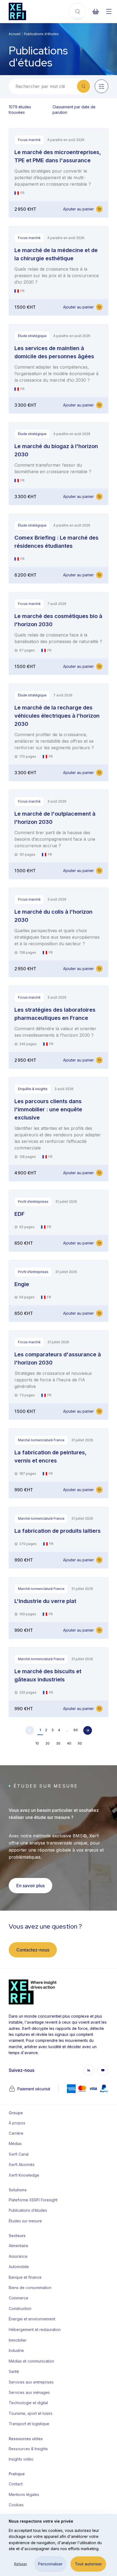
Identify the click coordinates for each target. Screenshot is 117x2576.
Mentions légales (24, 2494)
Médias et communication (31, 2361)
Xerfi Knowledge (24, 2175)
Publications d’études (28, 2210)
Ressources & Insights (28, 2449)
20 (47, 1743)
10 (37, 1743)
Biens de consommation (30, 2288)
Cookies (16, 2505)
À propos (17, 2123)
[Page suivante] (88, 1730)
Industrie (16, 2350)
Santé (14, 2371)
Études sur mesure (25, 2221)
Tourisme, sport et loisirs (31, 2413)
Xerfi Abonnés (22, 2164)
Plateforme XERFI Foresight (31, 2200)
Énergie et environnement (31, 2319)
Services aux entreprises (31, 2382)
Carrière (16, 2133)
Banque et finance (25, 2277)
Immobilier (18, 2340)
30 (58, 1743)
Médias (15, 2144)
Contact (16, 2484)
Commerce (19, 2298)
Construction (20, 2309)
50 (80, 1743)
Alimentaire (19, 2246)
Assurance (18, 2256)
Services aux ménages (29, 2392)
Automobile (19, 2267)
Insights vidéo (21, 2459)
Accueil (15, 34)
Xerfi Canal (19, 2154)
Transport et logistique (29, 2424)
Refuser (21, 2564)
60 (76, 1730)
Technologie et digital (28, 2403)
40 (69, 1743)
